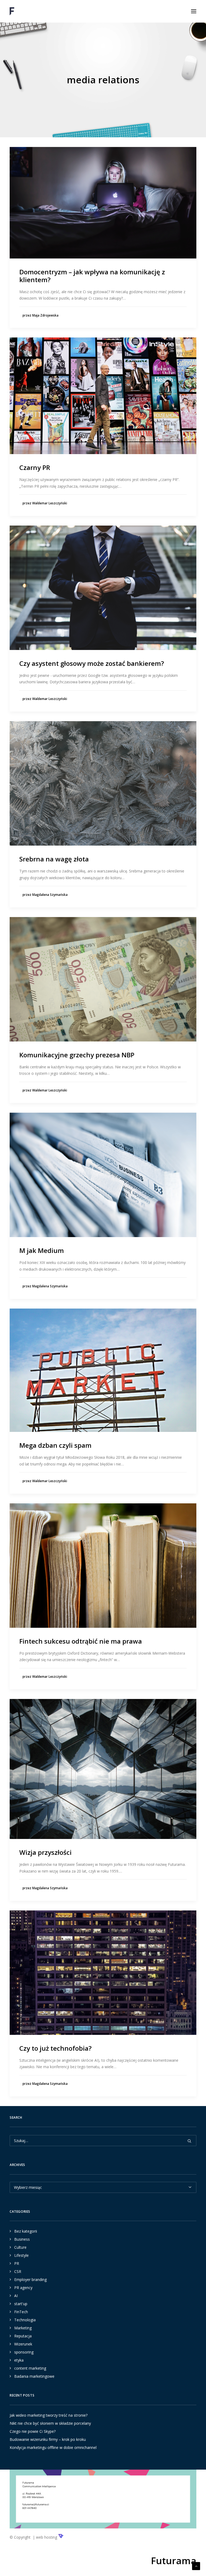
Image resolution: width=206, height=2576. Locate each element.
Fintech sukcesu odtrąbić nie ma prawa (81, 1641)
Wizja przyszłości (45, 1852)
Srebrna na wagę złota (54, 859)
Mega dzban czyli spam (55, 1445)
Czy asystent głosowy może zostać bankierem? (92, 663)
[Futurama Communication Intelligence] (12, 11)
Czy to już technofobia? (55, 2048)
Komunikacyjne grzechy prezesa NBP (77, 1055)
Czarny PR (35, 467)
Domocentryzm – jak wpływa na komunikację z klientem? (92, 276)
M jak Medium (42, 1250)
